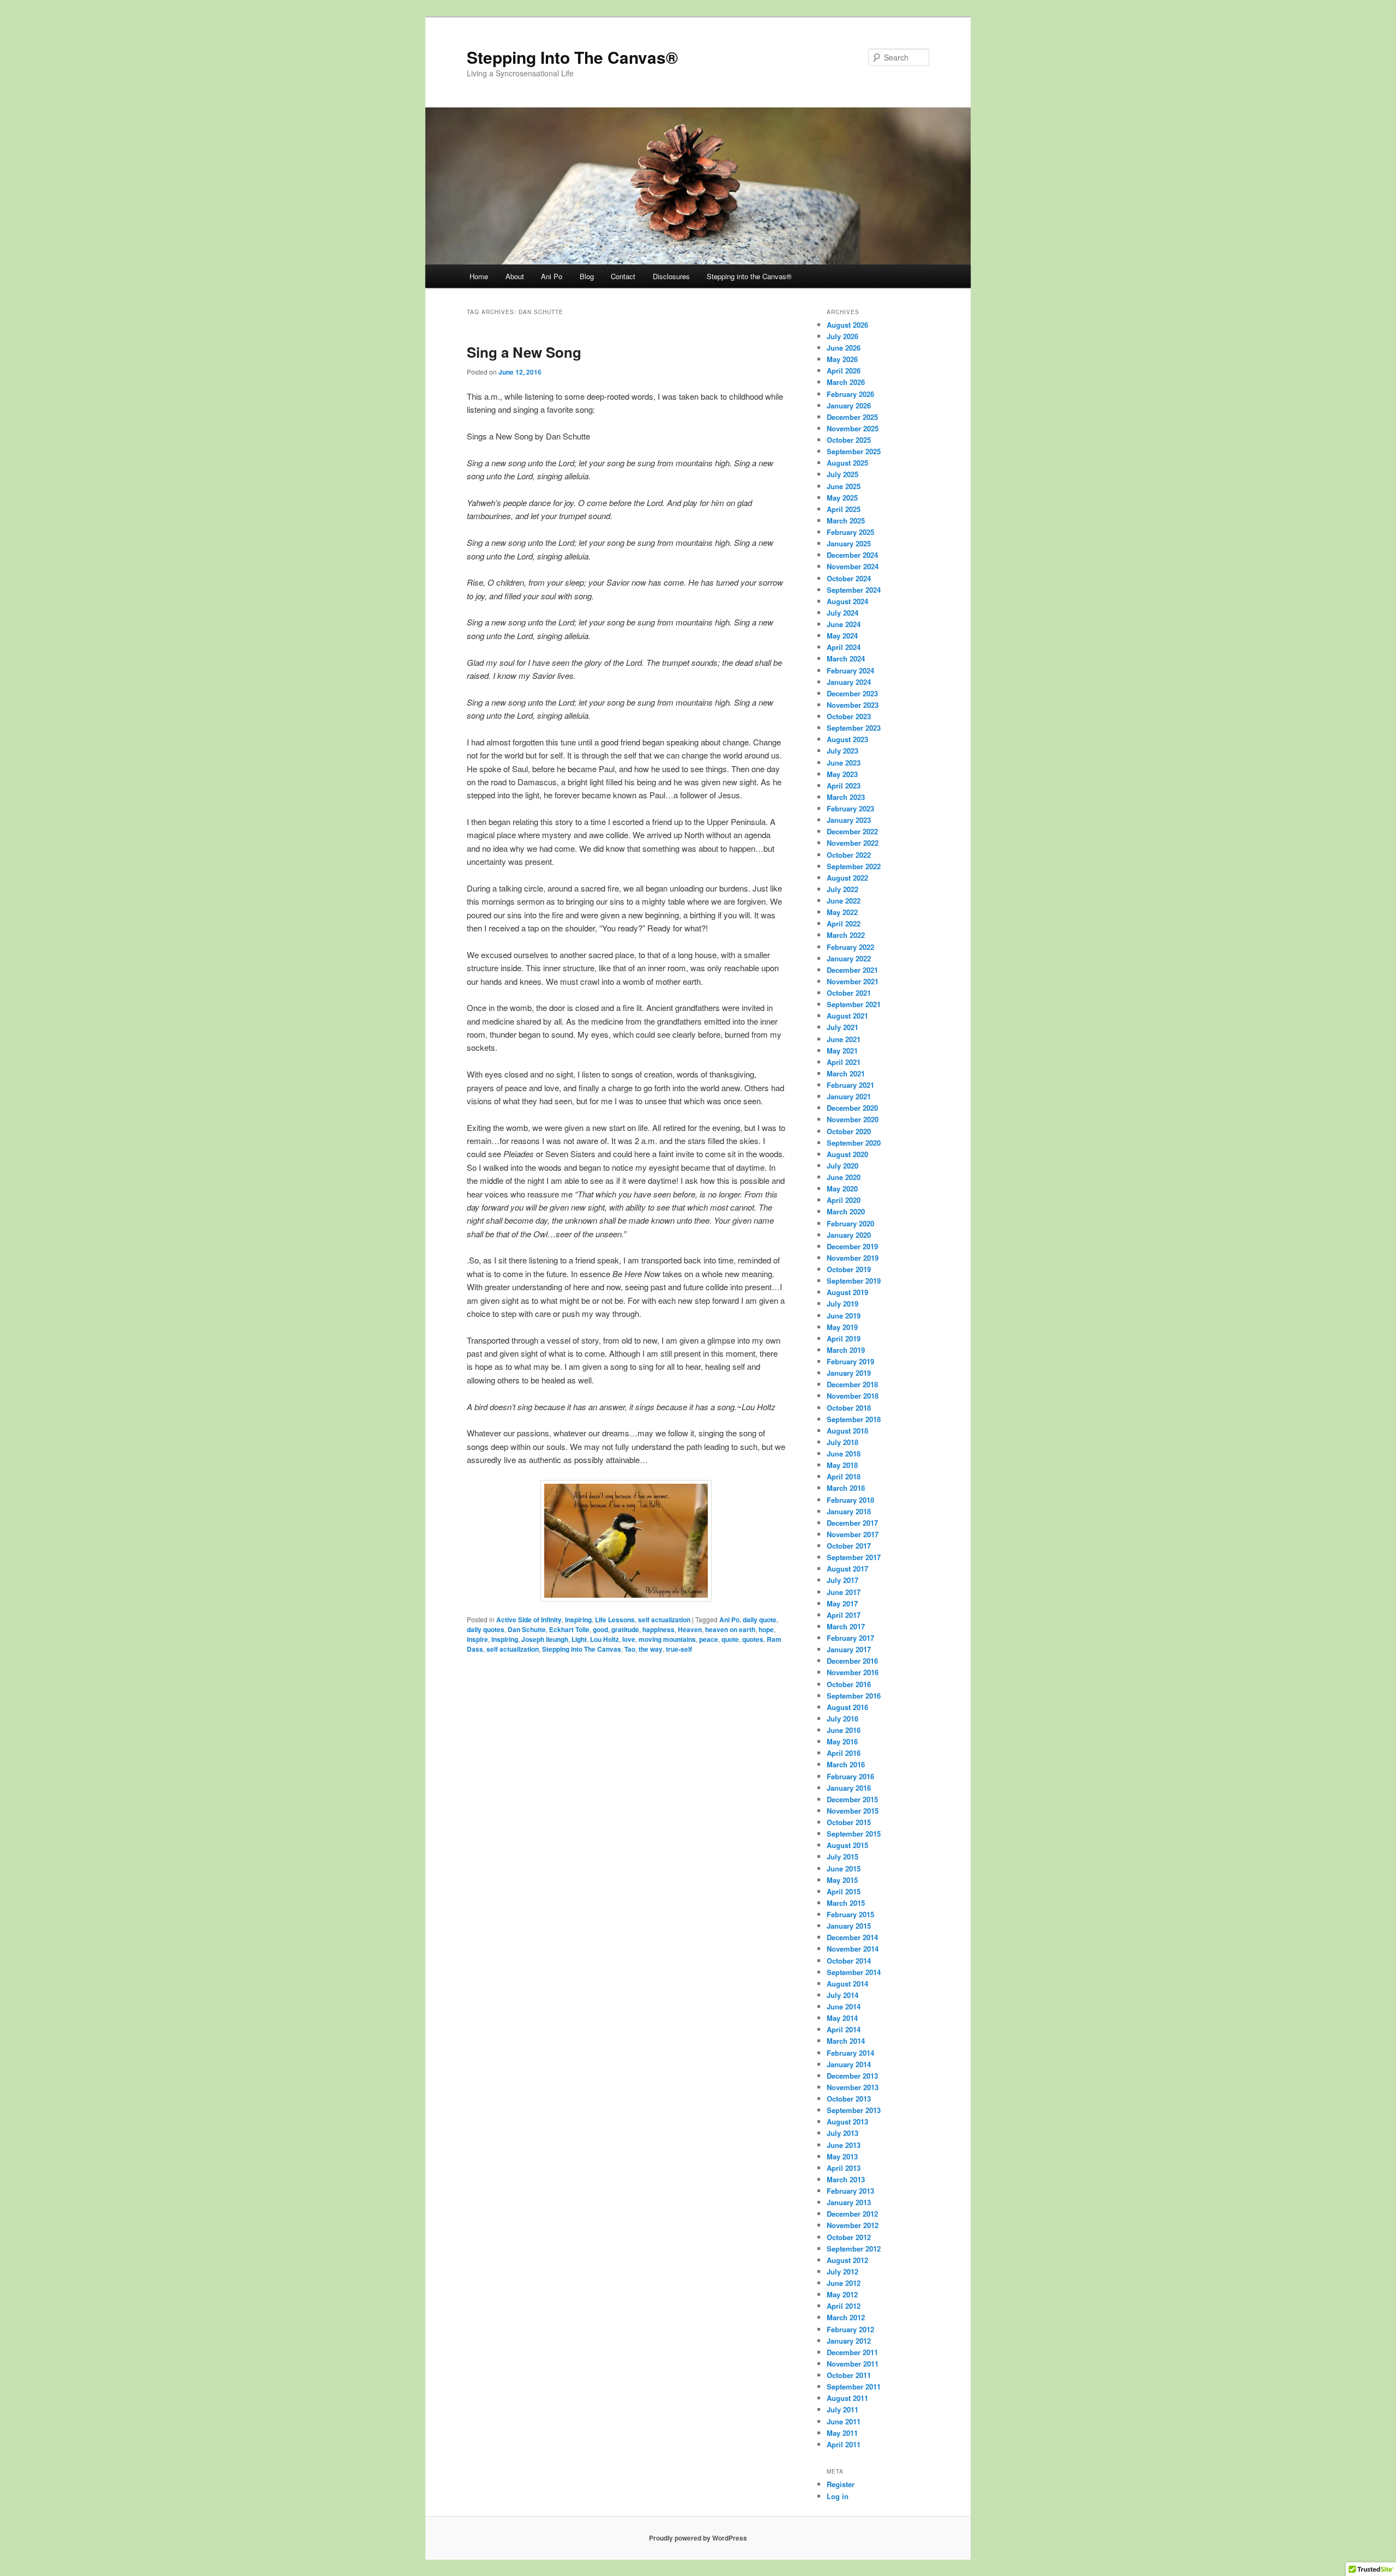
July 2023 (843, 751)
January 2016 (849, 1788)
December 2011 (852, 2352)
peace (709, 1639)
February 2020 (850, 1223)
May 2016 (842, 1741)
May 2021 (842, 1051)
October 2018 (849, 1408)
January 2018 (849, 1511)
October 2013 (849, 2099)
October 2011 (849, 2375)
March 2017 (846, 1626)
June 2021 (844, 1039)
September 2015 (854, 1834)
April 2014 (844, 2029)
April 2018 (844, 1476)
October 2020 (849, 1131)
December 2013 (852, 2076)
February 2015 (850, 1914)
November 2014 (853, 1949)
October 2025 (849, 440)
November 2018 (853, 1396)
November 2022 (853, 843)
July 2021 (843, 1027)
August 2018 (847, 1431)
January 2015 (849, 1926)
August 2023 (847, 739)
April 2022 (844, 923)
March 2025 (846, 520)
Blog (587, 276)
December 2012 (852, 2214)
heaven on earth (730, 1629)
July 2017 (843, 1580)
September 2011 (854, 2387)
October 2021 (849, 993)
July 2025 (843, 474)
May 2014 (842, 2018)
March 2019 (846, 1350)
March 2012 (846, 2317)
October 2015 (849, 1822)
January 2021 (849, 1096)
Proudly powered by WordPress (698, 2538)
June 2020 (844, 1177)
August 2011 (847, 2398)
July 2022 (843, 889)
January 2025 (849, 543)
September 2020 (854, 1143)
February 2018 (850, 1500)
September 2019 (854, 1281)
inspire (477, 1639)
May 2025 (842, 498)
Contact (623, 276)
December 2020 (852, 1108)
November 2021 (853, 981)
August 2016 (847, 1707)
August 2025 (847, 463)
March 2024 (846, 658)
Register (841, 2484)
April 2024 (844, 647)
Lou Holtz (604, 1639)
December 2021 (852, 970)
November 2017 (853, 1534)
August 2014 (847, 1984)
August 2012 (847, 2260)
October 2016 (849, 1684)
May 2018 (842, 1465)
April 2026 (844, 371)
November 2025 (853, 428)
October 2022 (849, 855)
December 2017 (852, 1523)
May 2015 (842, 1880)
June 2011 (844, 2421)
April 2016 (844, 1753)
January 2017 (849, 1649)
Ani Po (552, 276)
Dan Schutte (527, 1629)
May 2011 (842, 2433)
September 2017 (854, 1557)
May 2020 (842, 1188)
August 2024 (847, 601)
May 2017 (842, 1603)
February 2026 (850, 394)
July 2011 (843, 2409)
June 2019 (844, 1316)
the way (651, 1649)
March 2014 (846, 2041)
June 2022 (844, 901)
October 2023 (849, 716)
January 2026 (849, 405)
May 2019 (842, 1327)
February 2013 (850, 2191)
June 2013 (844, 2145)
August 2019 (847, 1292)
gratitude (625, 1629)
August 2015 (847, 1845)
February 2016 (850, 1776)
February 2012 (850, 2329)
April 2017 (844, 1615)
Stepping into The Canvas (582, 1649)
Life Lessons (615, 1620)
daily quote (760, 1620)
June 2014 (844, 2006)
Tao (630, 1649)
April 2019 (844, 1338)
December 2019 (852, 1246)
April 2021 (844, 1062)
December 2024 (852, 555)
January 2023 (849, 820)
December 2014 (852, 1937)
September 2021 (854, 1004)
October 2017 (849, 1546)
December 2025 (852, 417)
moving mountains (667, 1639)
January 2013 (849, 2202)
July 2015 (843, 1856)
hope (766, 1629)
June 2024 (844, 624)
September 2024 (854, 590)
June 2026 (844, 348)
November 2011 (853, 2364)
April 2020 (844, 1200)
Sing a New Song (524, 352)
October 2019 (849, 1269)
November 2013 (853, 2087)
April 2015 (844, 1891)
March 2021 (846, 1073)
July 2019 (843, 1304)
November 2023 (853, 705)
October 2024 (849, 578)
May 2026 (842, 359)
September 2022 (854, 866)
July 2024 (843, 613)
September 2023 (854, 728)
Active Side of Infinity (529, 1620)
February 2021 (850, 1085)
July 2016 (843, 1719)
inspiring (505, 1639)
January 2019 (849, 1373)
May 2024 (842, 636)
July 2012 (843, 2271)
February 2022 (850, 947)
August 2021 (847, 1016)
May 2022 (842, 912)
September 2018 (854, 1419)
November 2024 (853, 566)
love (629, 1639)
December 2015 (852, 1799)
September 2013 (854, 2110)
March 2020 (846, 1211)
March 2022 (846, 935)
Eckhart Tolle (569, 1629)
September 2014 (854, 1972)
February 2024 (850, 670)
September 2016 (854, 1696)
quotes (753, 1639)
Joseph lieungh (545, 1639)
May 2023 (842, 774)
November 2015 (853, 1811)
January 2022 (849, 958)
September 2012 (854, 2249)
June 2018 (844, 1453)
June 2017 (844, 1592)
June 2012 (844, 2283)
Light (579, 1639)
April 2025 (844, 509)
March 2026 (846, 382)
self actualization (664, 1620)
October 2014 (849, 1961)
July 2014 (843, 1995)
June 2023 (844, 763)
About (515, 276)
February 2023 (850, 808)
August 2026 (847, 325)
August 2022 (847, 878)
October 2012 (849, 2237)
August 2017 (847, 1569)
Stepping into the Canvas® (749, 276)
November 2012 (853, 2225)
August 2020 (847, 1154)
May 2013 (842, 2156)
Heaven (690, 1629)
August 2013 (847, 2121)
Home (479, 276)
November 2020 (853, 1119)
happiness (658, 1629)
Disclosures (671, 276)
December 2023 (852, 693)
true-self (679, 1649)
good (600, 1629)
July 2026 (843, 336)
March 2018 (846, 1488)
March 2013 (846, 2179)
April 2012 (844, 2306)
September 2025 (854, 451)
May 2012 (842, 2294)
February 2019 (850, 1361)
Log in (838, 2496)
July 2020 (843, 1166)
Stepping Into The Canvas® (572, 57)
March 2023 (846, 797)
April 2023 (844, 786)
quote (730, 1639)
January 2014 (849, 2064)
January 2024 (849, 682)
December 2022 (852, 831)
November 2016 (853, 1672)
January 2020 (849, 1235)
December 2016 (852, 1661)
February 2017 (850, 1638)
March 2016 (846, 1764)
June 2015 (844, 1868)
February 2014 (850, 2053)
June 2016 (844, 1730)
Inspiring (578, 1620)
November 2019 (853, 1258)
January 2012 (849, 2341)
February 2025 (850, 532)
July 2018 (843, 1442)
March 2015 (846, 1903)
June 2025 (844, 486)
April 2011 (844, 2444)
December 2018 (852, 1384)
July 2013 (843, 2133)
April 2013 (844, 2168)
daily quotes (486, 1629)
